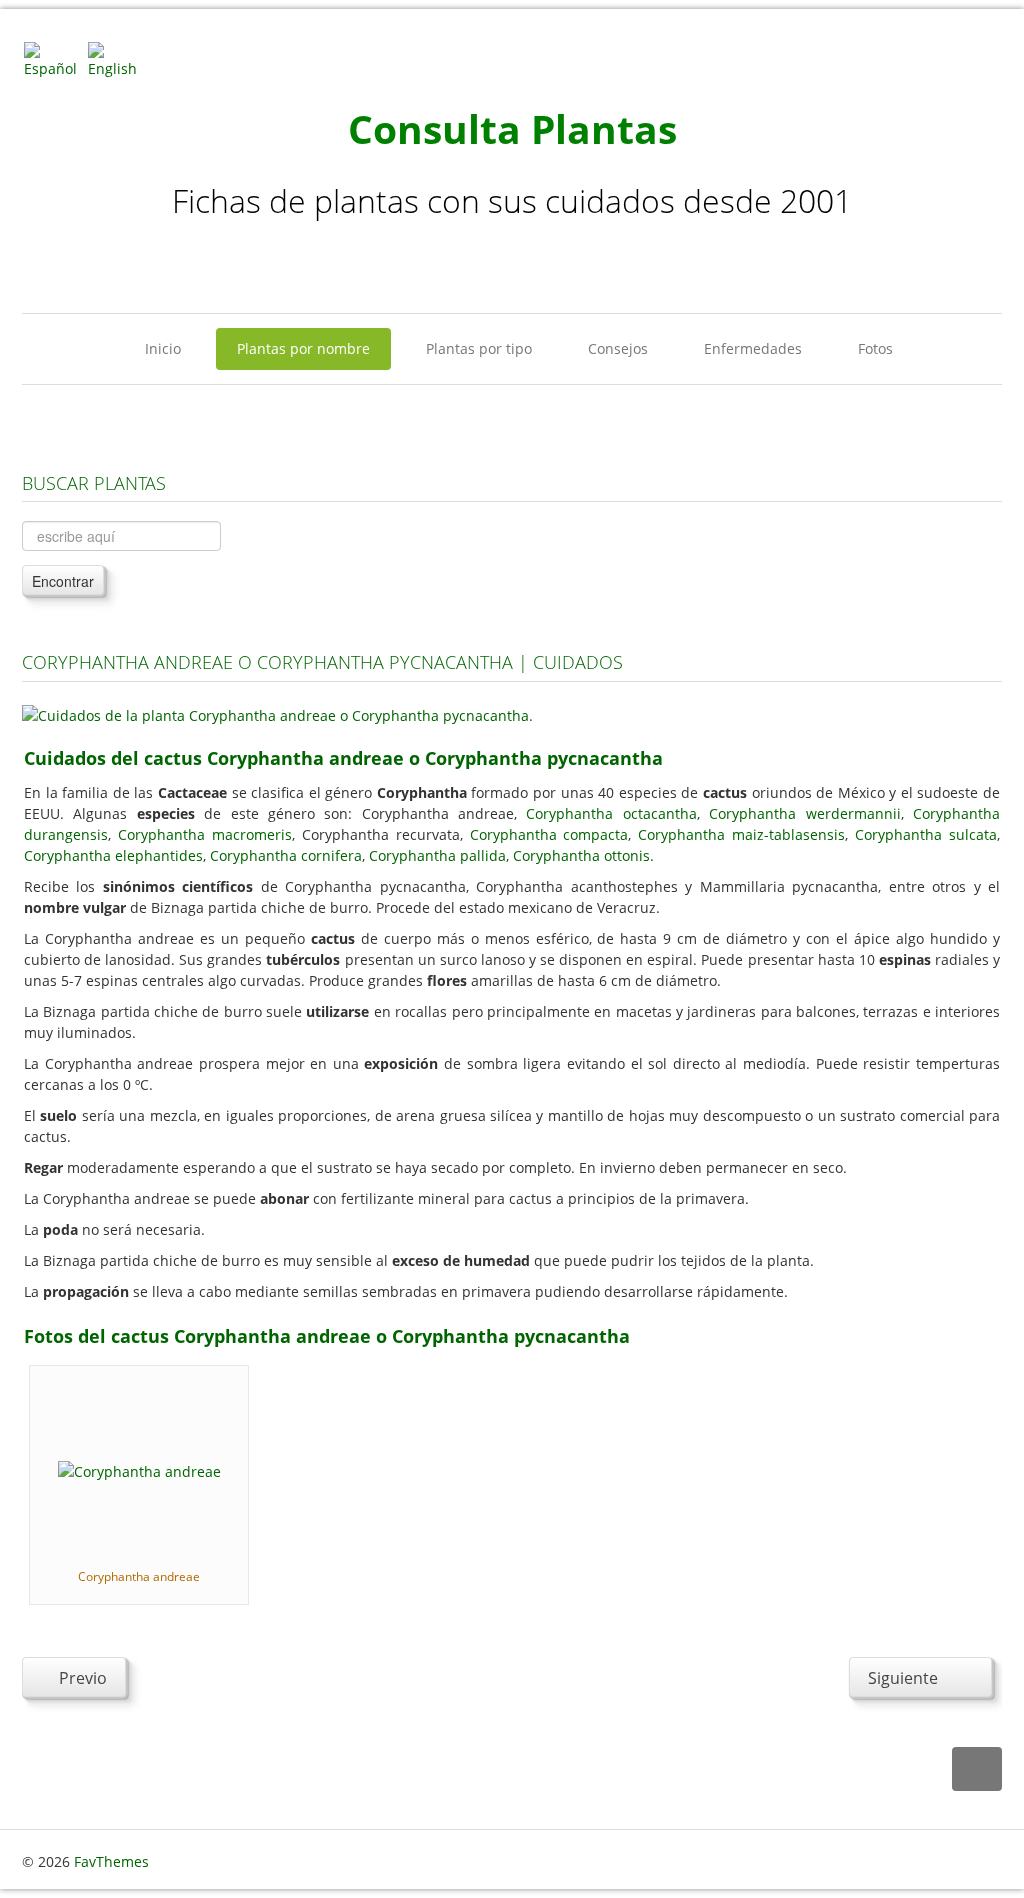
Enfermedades (753, 348)
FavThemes (111, 1861)
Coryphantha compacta (549, 834)
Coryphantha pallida (437, 855)
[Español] (54, 58)
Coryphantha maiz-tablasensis (741, 834)
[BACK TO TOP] (977, 1769)
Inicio (163, 348)
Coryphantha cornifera (286, 855)
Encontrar (63, 581)
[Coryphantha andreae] (139, 1469)
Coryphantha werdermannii (804, 813)
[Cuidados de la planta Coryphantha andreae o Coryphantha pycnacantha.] (277, 713)
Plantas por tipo (479, 348)
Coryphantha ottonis (581, 855)
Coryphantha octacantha (611, 813)
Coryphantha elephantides (113, 855)
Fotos (875, 348)
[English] (118, 58)
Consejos (618, 348)
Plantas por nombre (303, 348)
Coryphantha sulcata (926, 834)
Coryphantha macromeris (205, 834)
